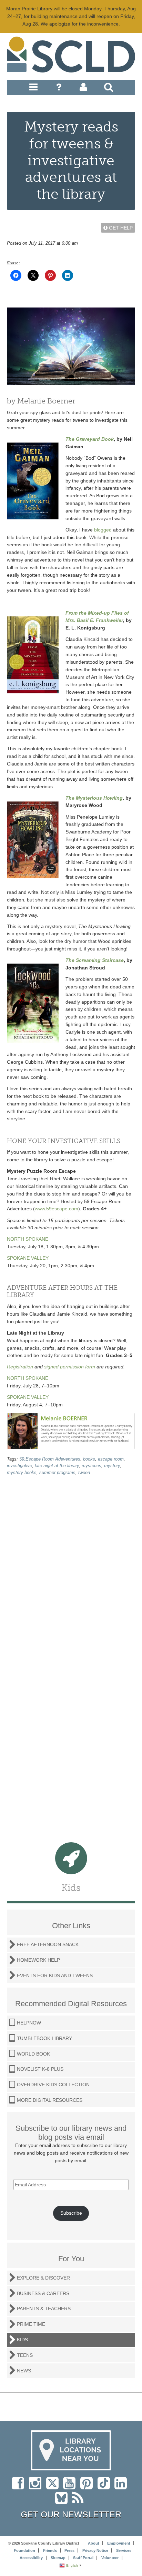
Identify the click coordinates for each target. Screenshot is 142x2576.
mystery (112, 1466)
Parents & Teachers (44, 2309)
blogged (103, 530)
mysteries (92, 1466)
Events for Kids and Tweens (55, 1975)
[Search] (109, 89)
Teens (25, 2355)
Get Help (120, 228)
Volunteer (110, 2558)
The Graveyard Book (90, 439)
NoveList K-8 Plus (40, 2069)
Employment (119, 2543)
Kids (22, 2340)
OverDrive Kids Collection (53, 2085)
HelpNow (29, 2023)
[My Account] (83, 89)
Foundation (24, 2550)
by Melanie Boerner (41, 401)
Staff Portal (83, 2558)
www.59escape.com (57, 1209)
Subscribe (71, 2213)
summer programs (57, 1473)
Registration (20, 1367)
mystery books (22, 1473)
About (94, 2543)
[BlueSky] (64, 2501)
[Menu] (33, 89)
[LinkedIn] (122, 2487)
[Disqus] (71, 1570)
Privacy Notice (95, 2550)
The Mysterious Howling (94, 798)
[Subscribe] (79, 2501)
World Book (33, 2054)
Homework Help (38, 1960)
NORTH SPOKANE (28, 1239)
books (89, 1459)
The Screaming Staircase (95, 960)
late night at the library (57, 1466)
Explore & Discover (43, 2278)
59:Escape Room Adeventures (50, 1459)
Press (69, 2550)
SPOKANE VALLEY (28, 1258)
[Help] (59, 89)
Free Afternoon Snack (48, 1944)
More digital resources (50, 2100)
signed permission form (70, 1367)
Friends (50, 2550)
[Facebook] (20, 2487)
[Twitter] (55, 2487)
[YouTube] (71, 2487)
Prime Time (31, 2324)
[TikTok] (106, 2487)
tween (84, 1473)
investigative (19, 1466)
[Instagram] (37, 2487)
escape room (111, 1459)
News (24, 2371)
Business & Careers (43, 2293)
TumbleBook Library (44, 2038)
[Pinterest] (88, 2487)
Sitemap (58, 2558)
